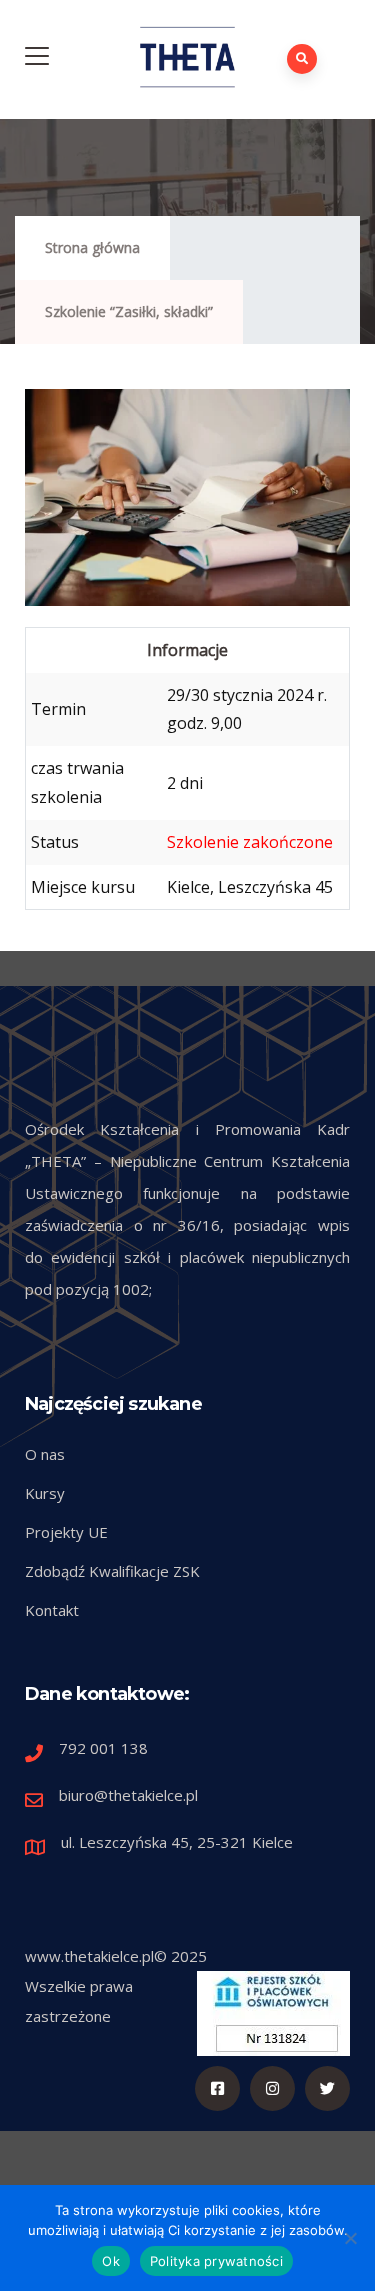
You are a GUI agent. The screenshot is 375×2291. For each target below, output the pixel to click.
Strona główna (92, 247)
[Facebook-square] (217, 2088)
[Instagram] (272, 2088)
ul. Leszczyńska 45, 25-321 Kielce (177, 1842)
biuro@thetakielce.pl (128, 1795)
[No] (350, 2238)
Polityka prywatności (216, 2261)
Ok (111, 2261)
